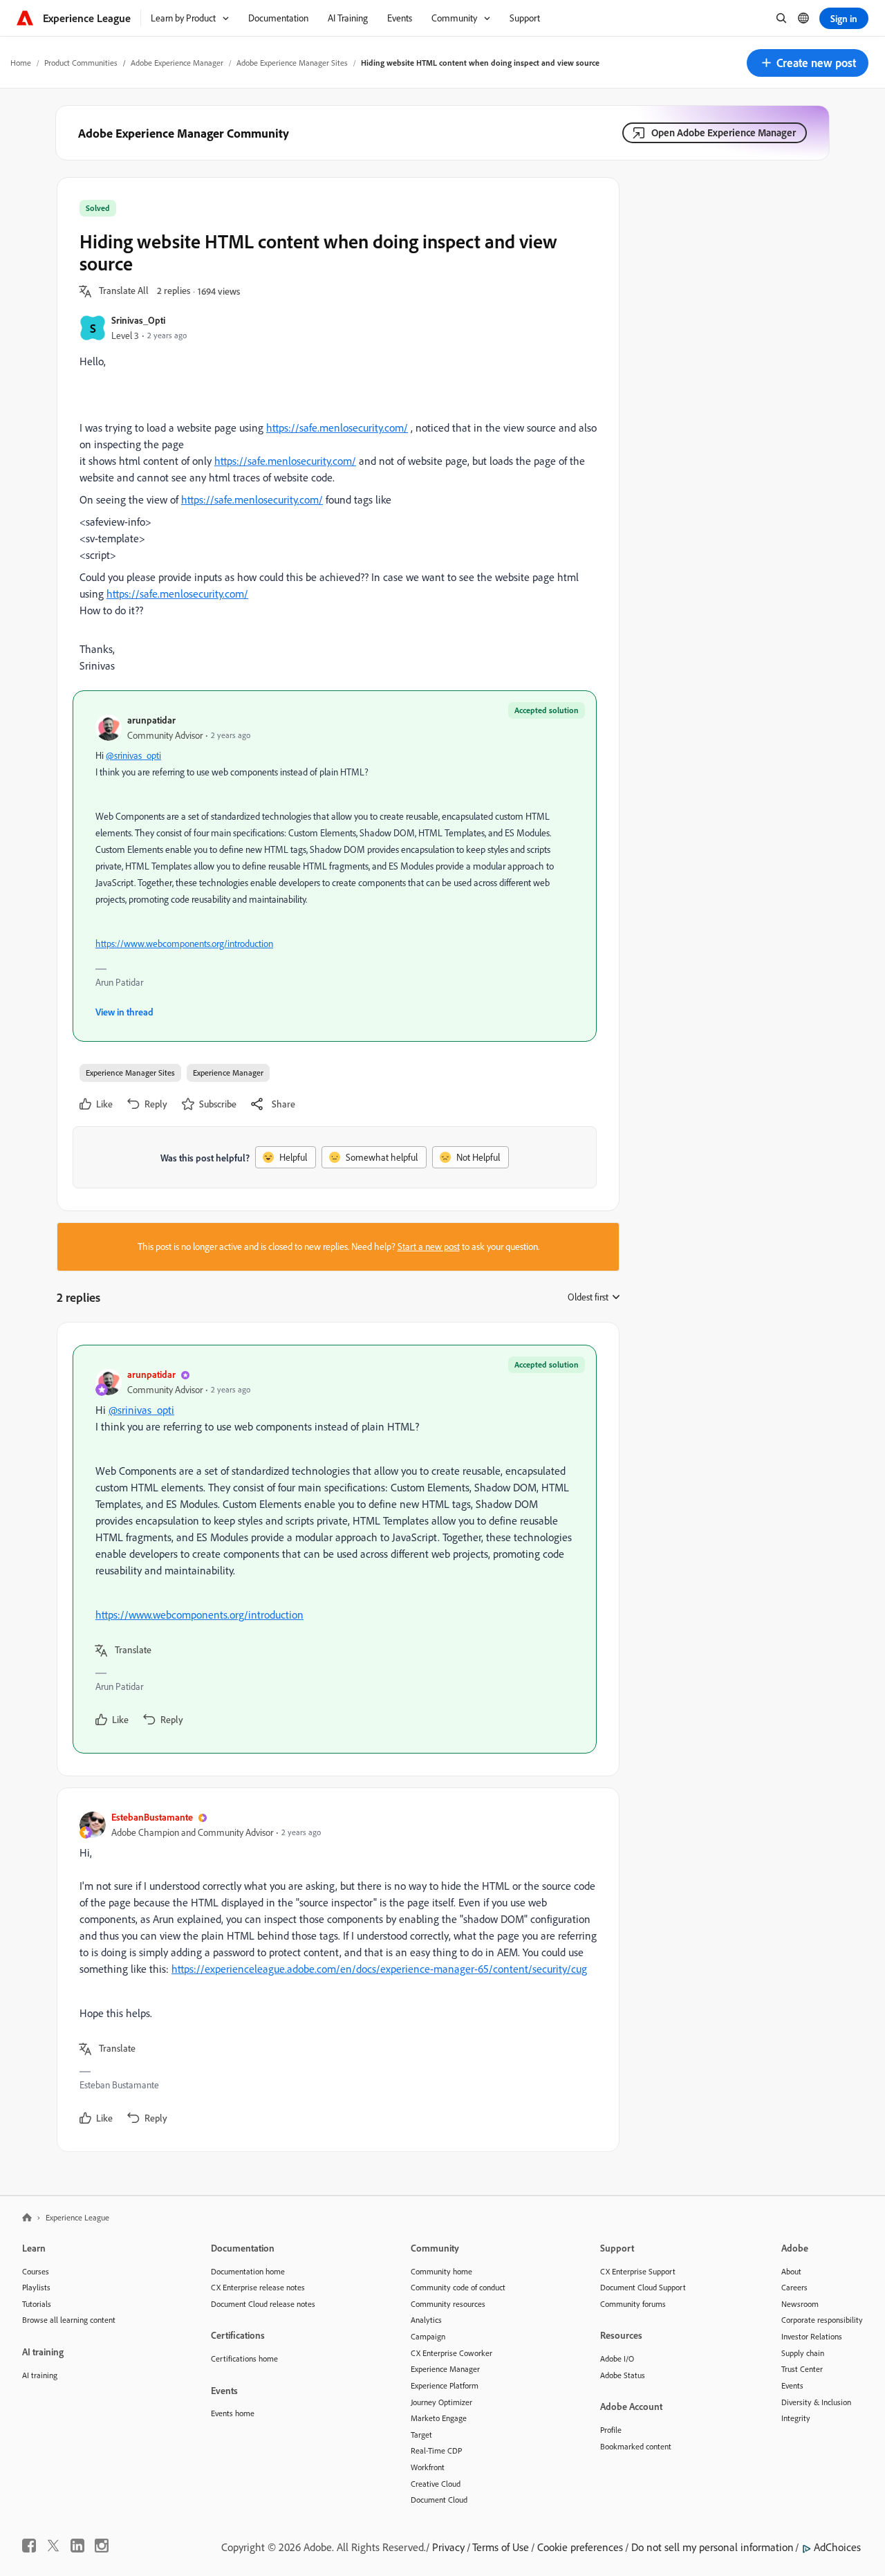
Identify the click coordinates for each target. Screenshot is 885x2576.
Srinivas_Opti (138, 320)
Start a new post (429, 1246)
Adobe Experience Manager (177, 63)
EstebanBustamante (152, 1817)
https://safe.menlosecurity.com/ (337, 427)
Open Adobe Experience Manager (724, 132)
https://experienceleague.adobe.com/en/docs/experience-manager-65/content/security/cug (379, 1969)
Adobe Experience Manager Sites (292, 63)
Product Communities (81, 63)
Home (21, 63)
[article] (335, 1549)
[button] (808, 63)
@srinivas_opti (133, 755)
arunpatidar (151, 720)
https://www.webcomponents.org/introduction (184, 944)
